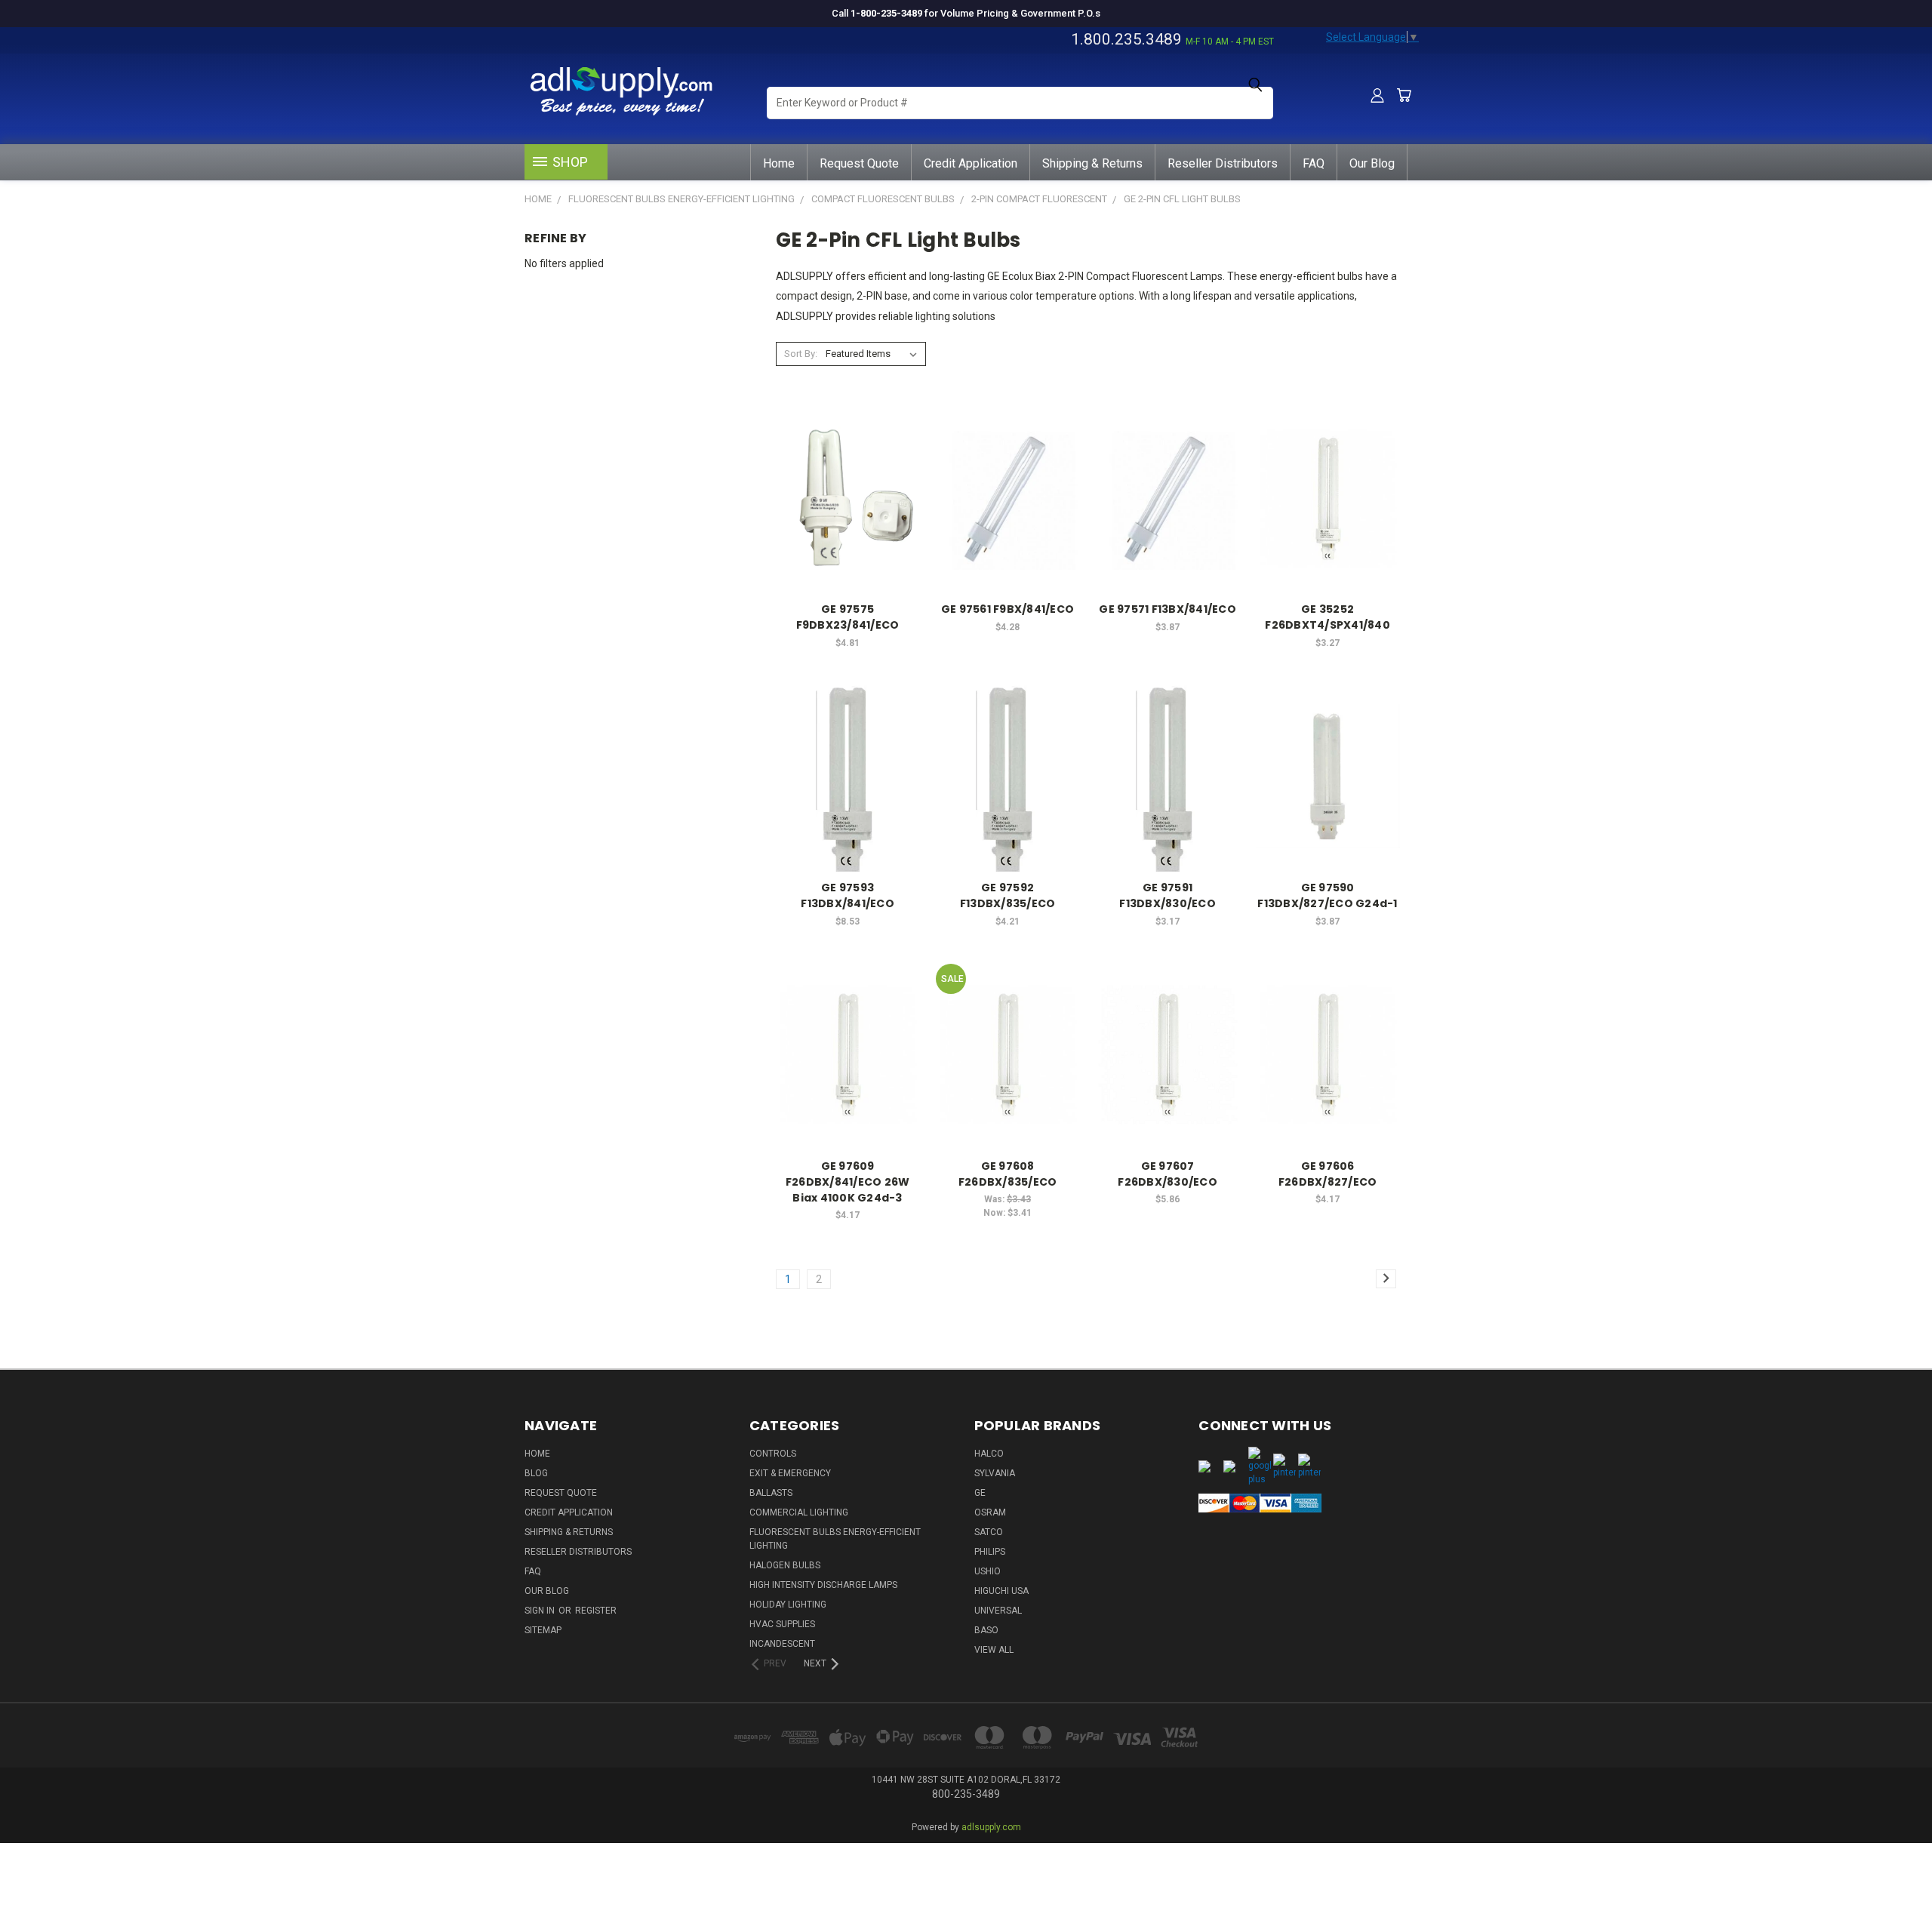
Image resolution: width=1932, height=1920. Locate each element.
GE (980, 1493)
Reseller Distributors (1223, 163)
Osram (990, 1512)
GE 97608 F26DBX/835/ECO (1008, 1174)
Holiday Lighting (788, 1605)
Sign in (541, 1611)
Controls (773, 1454)
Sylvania (995, 1473)
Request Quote (859, 163)
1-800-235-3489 (886, 13)
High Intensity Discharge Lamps (823, 1585)
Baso (986, 1630)
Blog (536, 1473)
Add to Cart (848, 525)
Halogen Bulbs (785, 1565)
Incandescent (782, 1644)
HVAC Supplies (782, 1624)
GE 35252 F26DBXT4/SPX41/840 (1327, 617)
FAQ (1314, 163)
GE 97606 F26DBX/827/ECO (1328, 1174)
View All (994, 1650)
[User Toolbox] (1377, 95)
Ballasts (771, 1493)
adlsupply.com (991, 1827)
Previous (1892, 1862)
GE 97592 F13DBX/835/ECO (1008, 895)
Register (596, 1611)
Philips (990, 1552)
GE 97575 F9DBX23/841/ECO (848, 617)
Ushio (988, 1571)
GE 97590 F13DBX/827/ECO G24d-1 (1327, 895)
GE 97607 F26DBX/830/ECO (1168, 1174)
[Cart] (1404, 95)
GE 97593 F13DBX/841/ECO (848, 895)
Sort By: (801, 354)
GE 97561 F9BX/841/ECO (1008, 609)
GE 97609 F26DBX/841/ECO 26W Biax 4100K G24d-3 (848, 1182)
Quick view (848, 468)
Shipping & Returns (1092, 163)
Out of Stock (848, 803)
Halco (989, 1454)
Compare (843, 497)
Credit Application (971, 163)
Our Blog (1372, 163)
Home (779, 163)
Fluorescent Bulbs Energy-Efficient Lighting (835, 1539)
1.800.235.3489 (1126, 39)
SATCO (989, 1532)
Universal (998, 1611)
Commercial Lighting (799, 1512)
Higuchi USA (1001, 1591)
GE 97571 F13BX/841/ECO (1168, 609)
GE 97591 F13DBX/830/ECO (1168, 895)
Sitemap (543, 1630)
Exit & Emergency (790, 1473)
